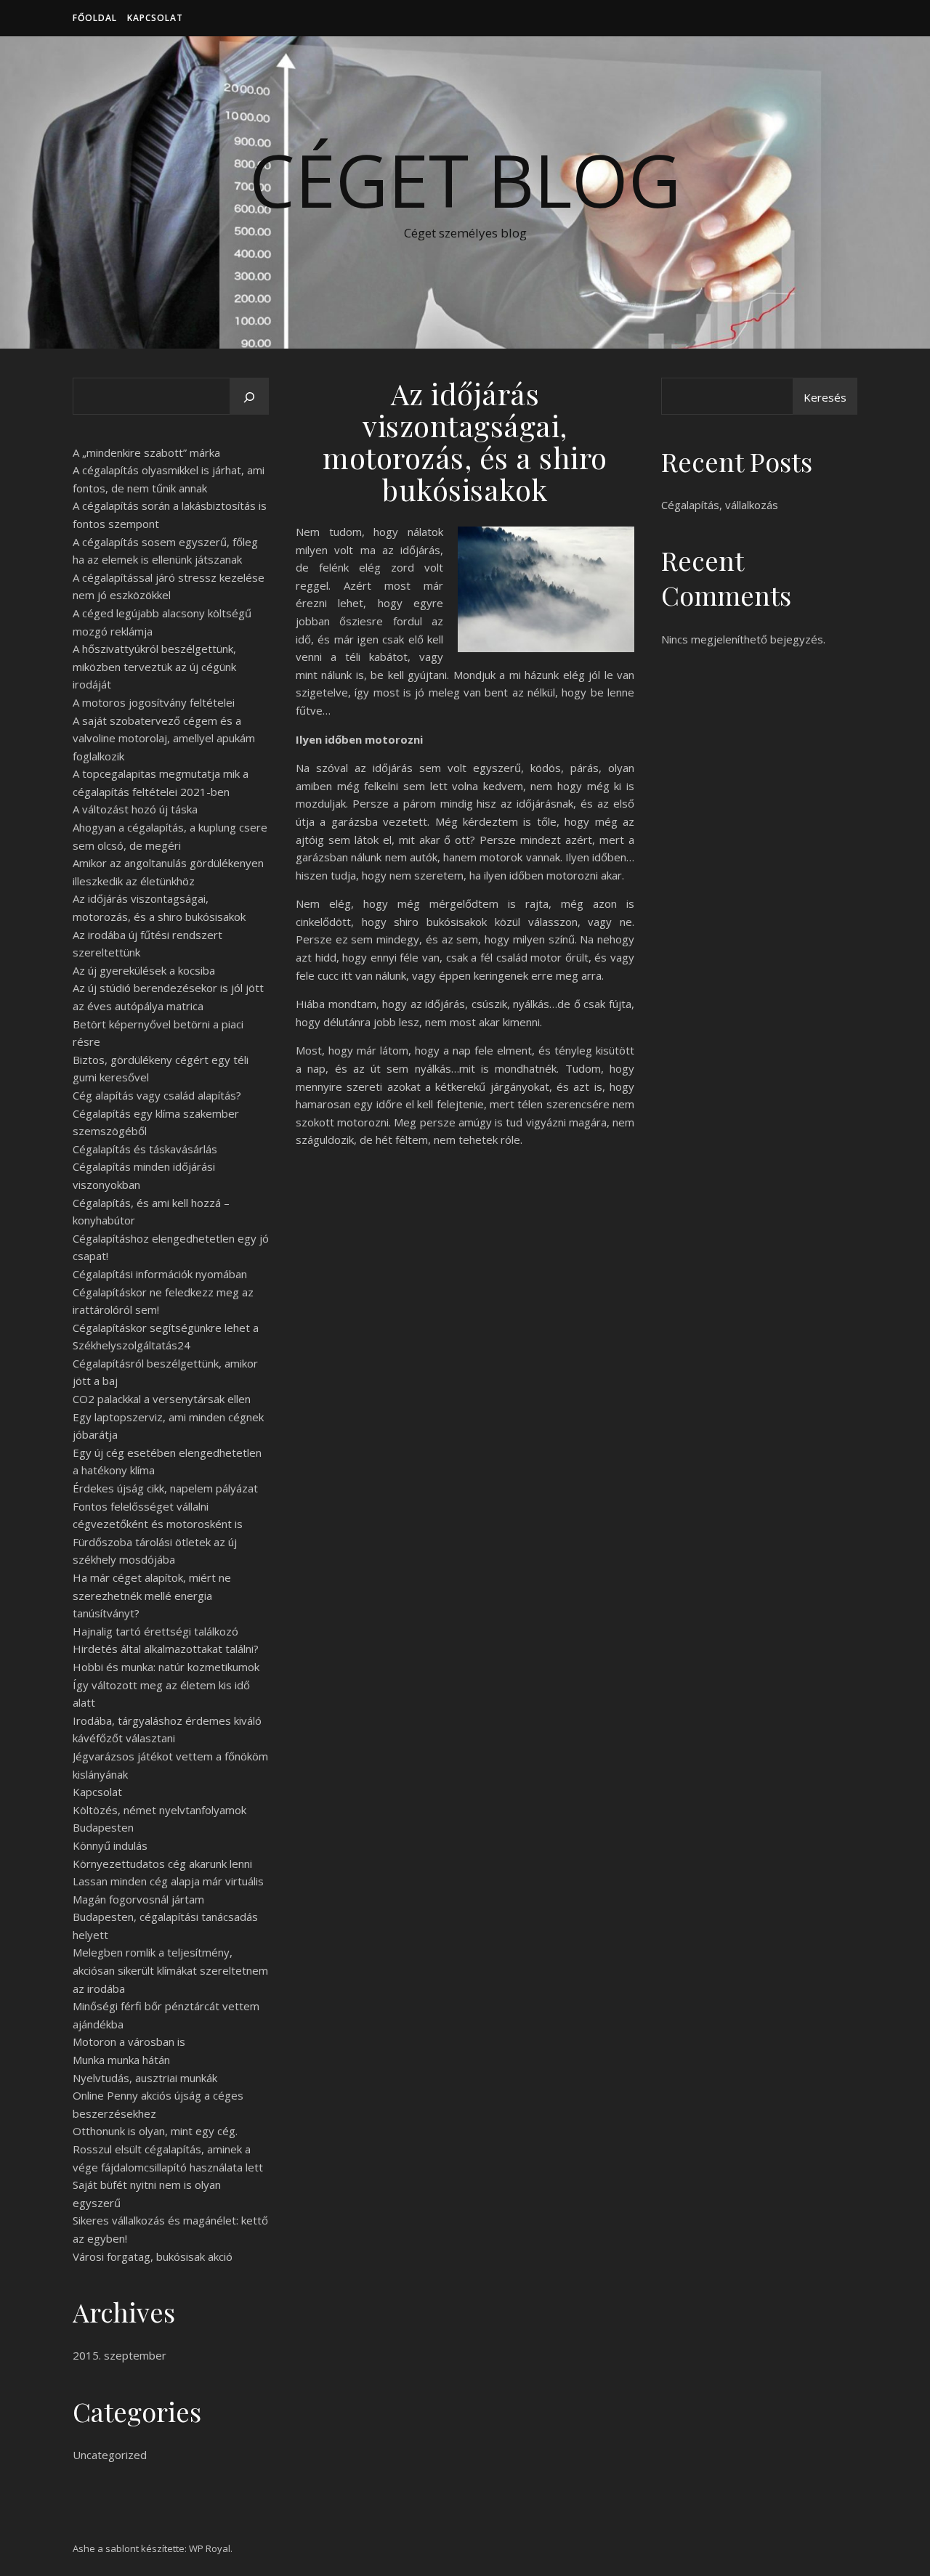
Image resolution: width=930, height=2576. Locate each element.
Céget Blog (465, 179)
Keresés (825, 397)
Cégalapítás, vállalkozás (720, 505)
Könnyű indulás (110, 1845)
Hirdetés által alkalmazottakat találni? (166, 1649)
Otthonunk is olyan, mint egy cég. (155, 2131)
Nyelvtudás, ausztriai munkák (145, 2078)
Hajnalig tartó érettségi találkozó (155, 1631)
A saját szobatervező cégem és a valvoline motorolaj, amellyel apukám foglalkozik (164, 738)
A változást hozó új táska (135, 809)
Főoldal (95, 18)
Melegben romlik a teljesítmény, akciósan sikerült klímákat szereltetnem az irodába (170, 1970)
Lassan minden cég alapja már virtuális (168, 1881)
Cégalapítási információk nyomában (160, 1274)
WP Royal (210, 2548)
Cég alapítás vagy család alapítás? (157, 1095)
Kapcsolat (155, 18)
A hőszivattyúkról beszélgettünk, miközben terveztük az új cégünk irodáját (154, 666)
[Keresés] (249, 397)
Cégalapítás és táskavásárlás (145, 1149)
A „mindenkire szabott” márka (146, 452)
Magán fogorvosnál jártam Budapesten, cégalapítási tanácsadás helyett (165, 1917)
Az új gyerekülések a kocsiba (144, 970)
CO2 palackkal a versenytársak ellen (162, 1399)
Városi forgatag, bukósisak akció (153, 2256)
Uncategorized (110, 2455)
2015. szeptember (120, 2355)
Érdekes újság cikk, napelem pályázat (165, 1488)
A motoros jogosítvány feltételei (154, 702)
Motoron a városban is (129, 2041)
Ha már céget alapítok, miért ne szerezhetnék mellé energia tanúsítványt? (152, 1595)
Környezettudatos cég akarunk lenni (162, 1864)
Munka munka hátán (121, 2060)
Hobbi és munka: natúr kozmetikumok (166, 1667)
